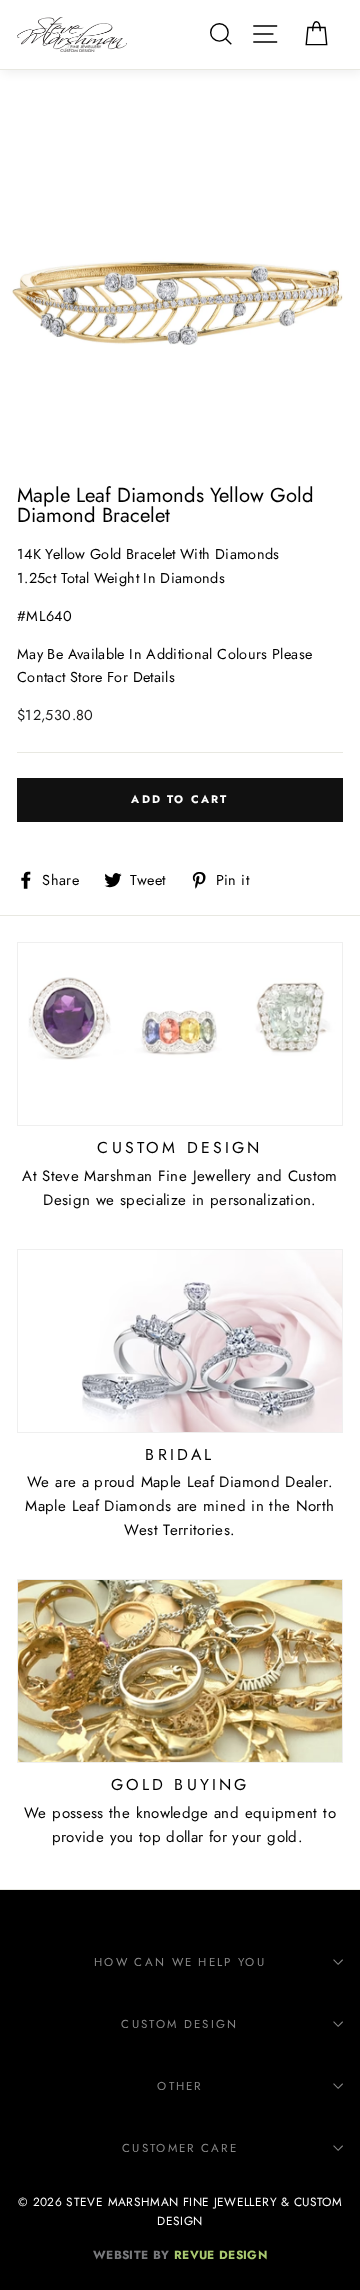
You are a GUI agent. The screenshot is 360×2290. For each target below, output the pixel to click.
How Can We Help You (180, 1962)
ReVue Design (180, 2254)
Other (180, 2086)
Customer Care (180, 2148)
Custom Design (179, 2024)
